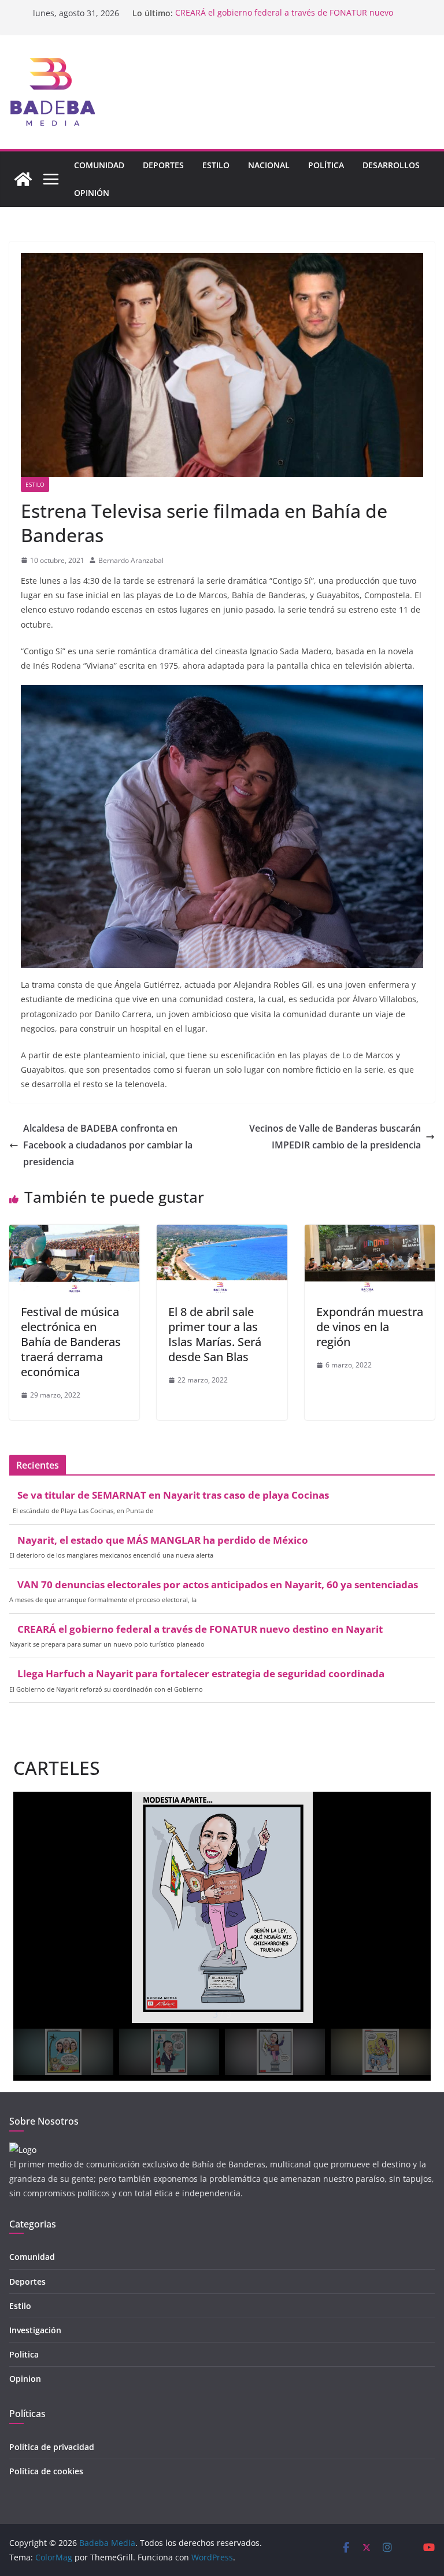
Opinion (25, 2379)
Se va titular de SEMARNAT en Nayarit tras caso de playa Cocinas (173, 1495)
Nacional (269, 165)
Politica (24, 2354)
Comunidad (99, 165)
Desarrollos (391, 165)
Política (326, 165)
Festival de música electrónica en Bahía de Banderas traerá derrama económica (71, 1342)
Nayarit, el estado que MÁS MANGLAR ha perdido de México (163, 1540)
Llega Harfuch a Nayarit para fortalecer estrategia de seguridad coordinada (201, 1674)
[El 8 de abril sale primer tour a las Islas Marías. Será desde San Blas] (222, 1233)
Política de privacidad (52, 2447)
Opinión (92, 193)
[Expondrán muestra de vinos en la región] (370, 1233)
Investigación (35, 2330)
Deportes (163, 165)
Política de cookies (46, 2471)
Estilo (216, 165)
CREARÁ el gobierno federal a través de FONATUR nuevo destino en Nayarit (200, 1629)
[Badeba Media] (23, 179)
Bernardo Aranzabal (131, 560)
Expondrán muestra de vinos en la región (370, 1327)
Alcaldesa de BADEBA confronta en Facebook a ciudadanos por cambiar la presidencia (108, 1145)
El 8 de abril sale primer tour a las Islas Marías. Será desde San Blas (215, 1334)
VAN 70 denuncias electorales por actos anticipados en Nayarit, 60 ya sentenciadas (218, 1585)
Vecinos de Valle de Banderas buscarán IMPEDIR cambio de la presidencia (335, 1137)
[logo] (23, 2150)
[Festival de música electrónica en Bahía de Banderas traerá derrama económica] (74, 1233)
